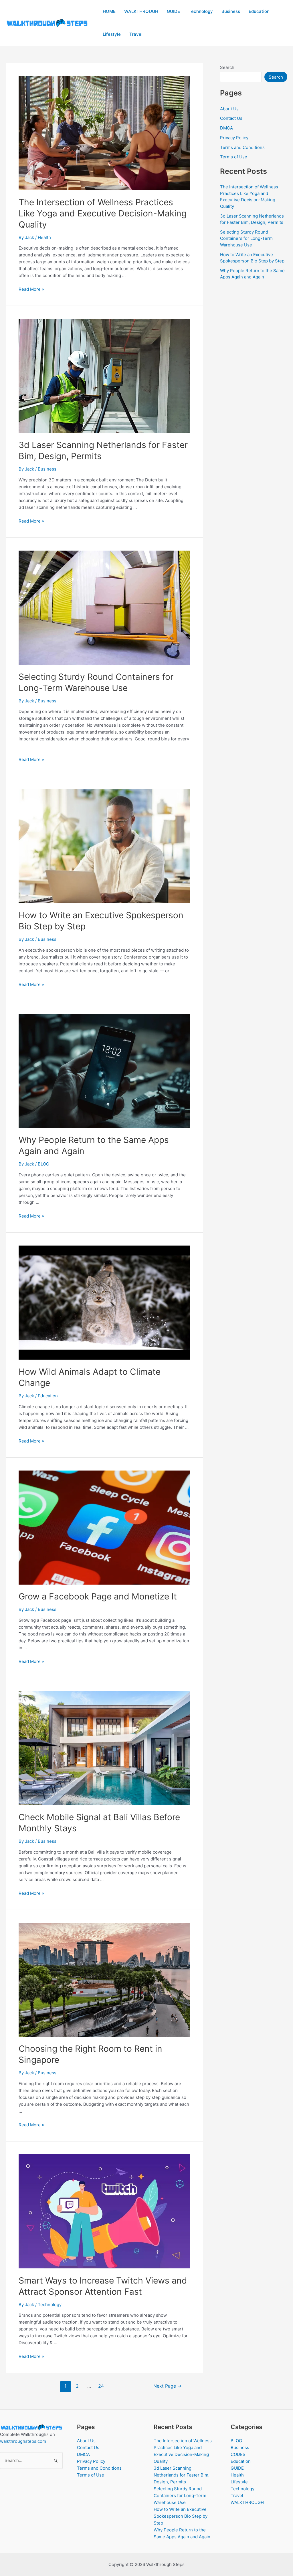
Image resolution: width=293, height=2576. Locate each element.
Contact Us (231, 118)
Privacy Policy (234, 138)
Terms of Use (234, 157)
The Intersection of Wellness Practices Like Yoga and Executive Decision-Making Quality (103, 213)
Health (44, 237)
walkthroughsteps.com (23, 2441)
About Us (229, 109)
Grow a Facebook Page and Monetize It (98, 1596)
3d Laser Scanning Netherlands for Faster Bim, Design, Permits (182, 2475)
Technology (201, 11)
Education (259, 11)
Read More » (31, 289)
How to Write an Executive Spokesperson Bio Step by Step (181, 2516)
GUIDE (173, 11)
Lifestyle (112, 34)
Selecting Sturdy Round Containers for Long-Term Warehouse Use (246, 238)
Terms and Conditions (242, 147)
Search (227, 67)
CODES (238, 2454)
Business (231, 11)
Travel (136, 34)
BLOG (43, 1164)
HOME (109, 11)
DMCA (226, 128)
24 (101, 2386)
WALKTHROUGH (141, 11)
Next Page (168, 2386)
